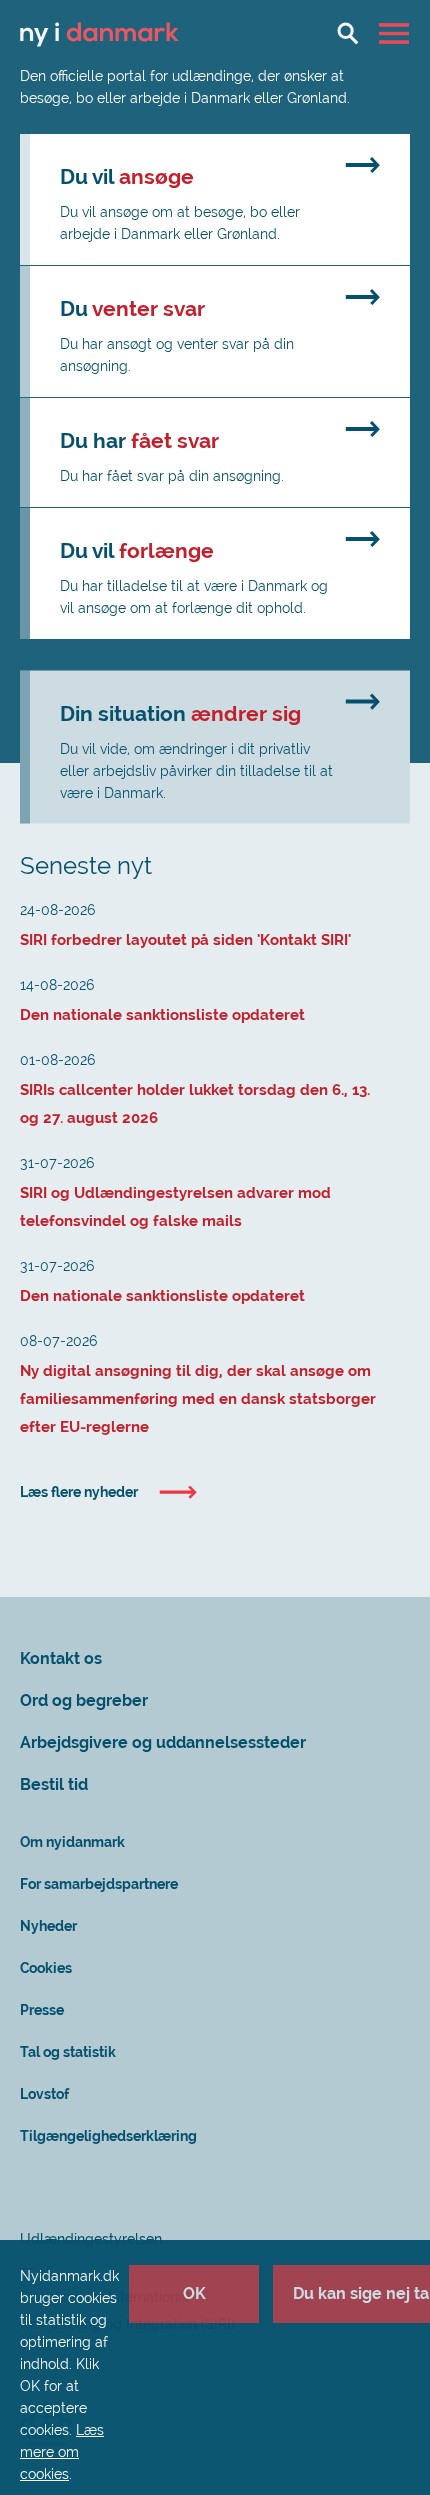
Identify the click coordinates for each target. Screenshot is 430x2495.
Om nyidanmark (72, 1842)
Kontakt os (61, 1658)
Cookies (46, 1968)
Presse (42, 2010)
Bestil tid (54, 1784)
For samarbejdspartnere (99, 1884)
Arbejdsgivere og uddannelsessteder (163, 1742)
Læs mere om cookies (62, 2452)
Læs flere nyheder (79, 1492)
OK (194, 2293)
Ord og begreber (84, 1700)
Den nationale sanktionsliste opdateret (162, 1015)
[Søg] (348, 33)
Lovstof (44, 2094)
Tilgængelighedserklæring (108, 2136)
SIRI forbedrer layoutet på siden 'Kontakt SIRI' (185, 940)
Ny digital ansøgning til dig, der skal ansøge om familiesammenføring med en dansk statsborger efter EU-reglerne (198, 1399)
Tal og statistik (68, 2052)
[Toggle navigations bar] (396, 33)
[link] (215, 200)
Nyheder (48, 1926)
